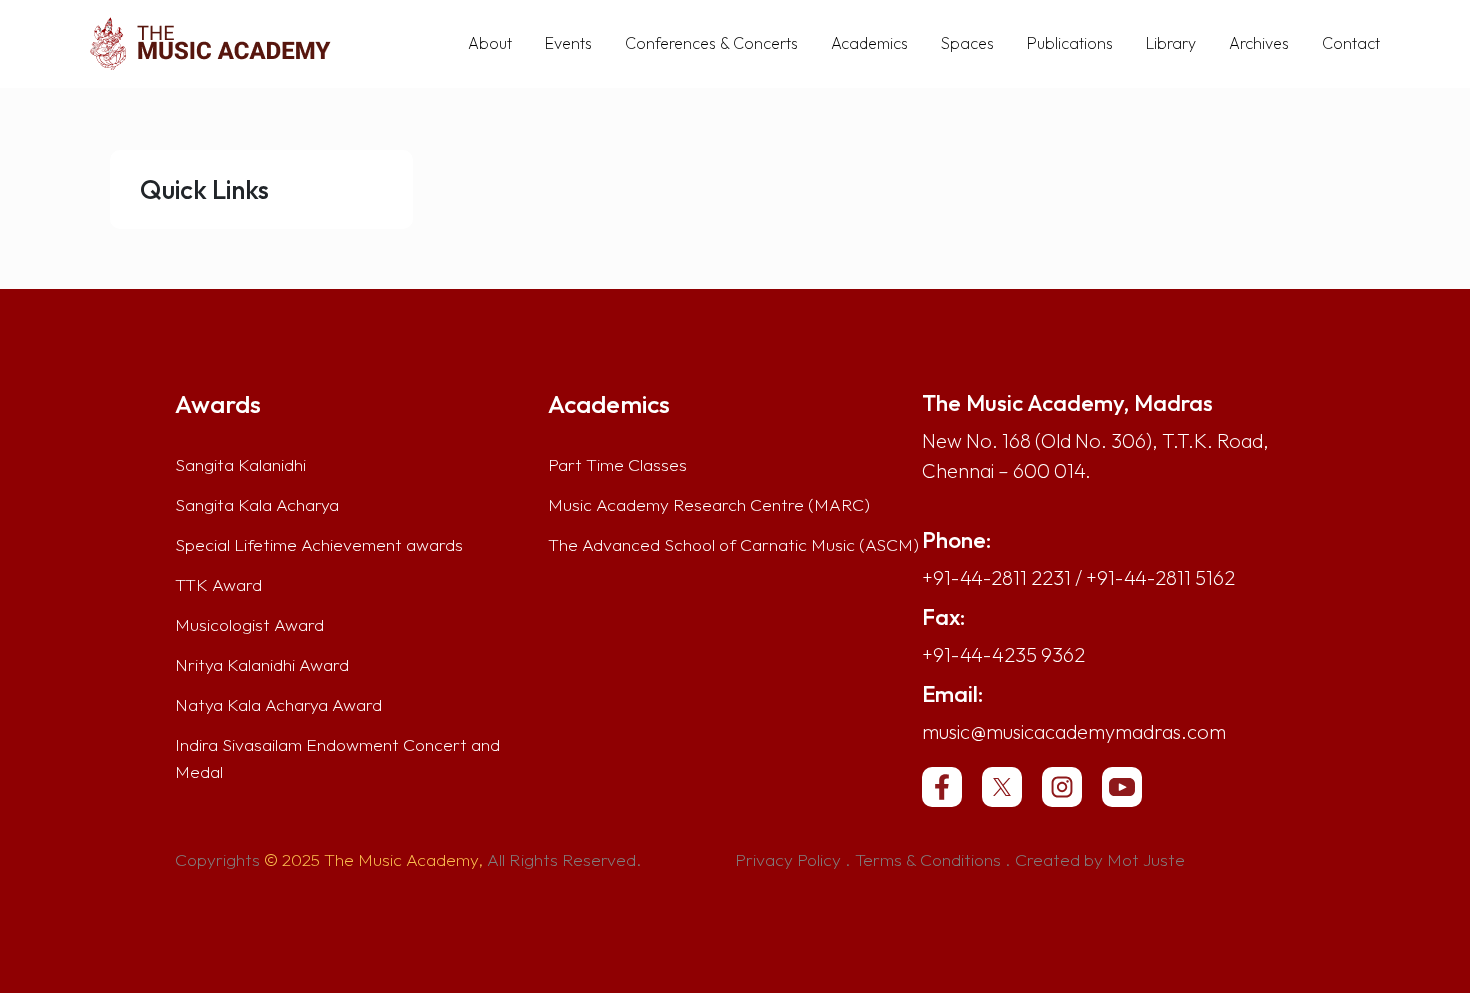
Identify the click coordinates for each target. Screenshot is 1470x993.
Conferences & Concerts (711, 43)
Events (568, 43)
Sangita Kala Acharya (257, 505)
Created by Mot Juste (1100, 860)
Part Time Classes (617, 465)
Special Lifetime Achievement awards (319, 545)
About (490, 43)
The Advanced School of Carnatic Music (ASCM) (733, 545)
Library (1171, 43)
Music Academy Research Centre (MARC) (709, 505)
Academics (869, 43)
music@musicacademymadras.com (1074, 731)
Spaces (967, 43)
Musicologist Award (249, 625)
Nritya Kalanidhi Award (262, 665)
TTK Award (218, 585)
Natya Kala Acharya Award (278, 705)
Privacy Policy (788, 860)
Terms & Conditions (928, 860)
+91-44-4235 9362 (1003, 654)
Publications (1070, 43)
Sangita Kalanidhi (240, 465)
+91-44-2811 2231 (996, 577)
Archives (1259, 43)
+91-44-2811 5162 (1160, 577)
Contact (1351, 43)
